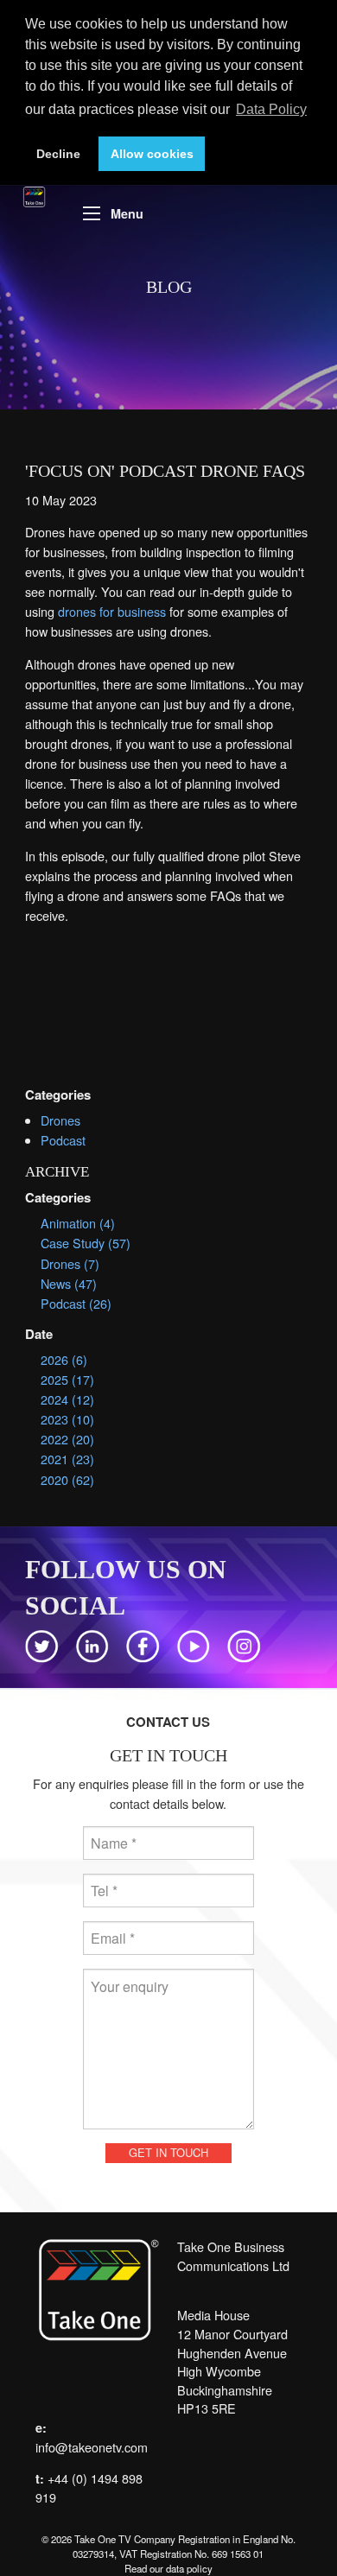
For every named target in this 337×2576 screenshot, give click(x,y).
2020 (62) (67, 1479)
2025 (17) (67, 1379)
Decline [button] (58, 154)
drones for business (112, 611)
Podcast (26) (76, 1303)
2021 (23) (67, 1459)
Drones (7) (70, 1263)
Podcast (63, 1140)
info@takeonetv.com (92, 2447)
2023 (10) (67, 1419)
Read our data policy (168, 2568)
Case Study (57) (86, 1243)
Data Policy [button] (271, 109)
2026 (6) (64, 1359)
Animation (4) (78, 1223)
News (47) (69, 1283)
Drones (60, 1120)
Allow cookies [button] (152, 154)
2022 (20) (67, 1439)
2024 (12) (67, 1399)
